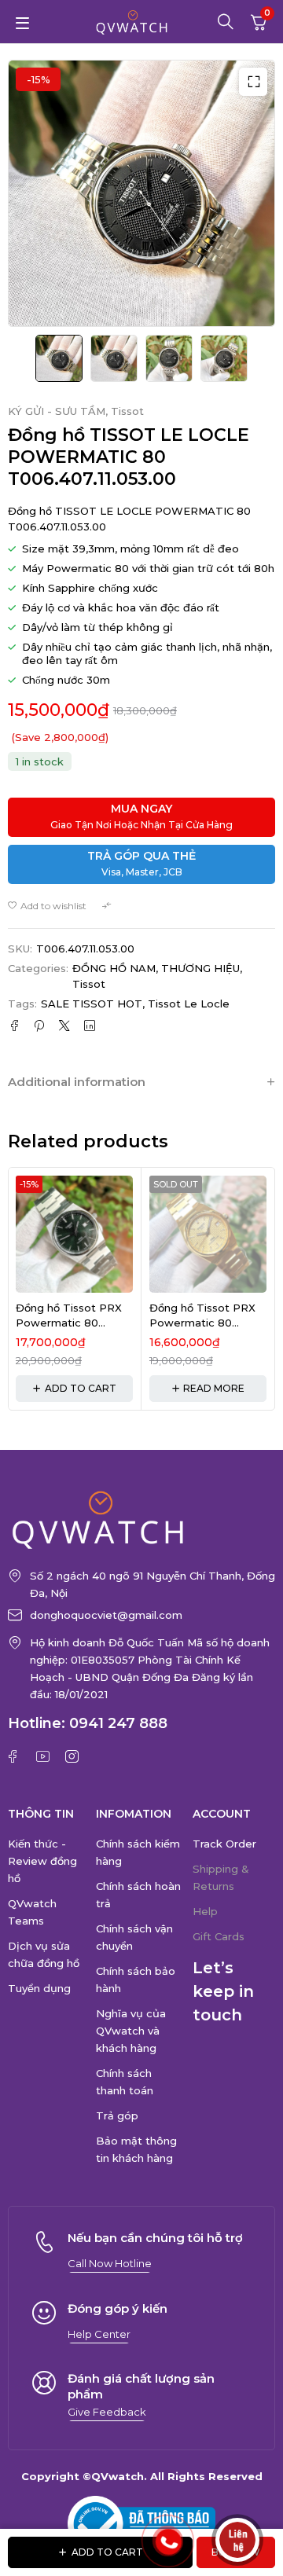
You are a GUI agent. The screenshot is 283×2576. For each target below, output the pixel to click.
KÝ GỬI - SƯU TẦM (57, 411)
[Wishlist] (47, 906)
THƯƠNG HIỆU (200, 968)
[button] (253, 82)
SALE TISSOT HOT (92, 1004)
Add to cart (107, 2552)
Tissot (127, 411)
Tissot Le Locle (189, 1004)
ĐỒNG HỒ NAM (114, 968)
